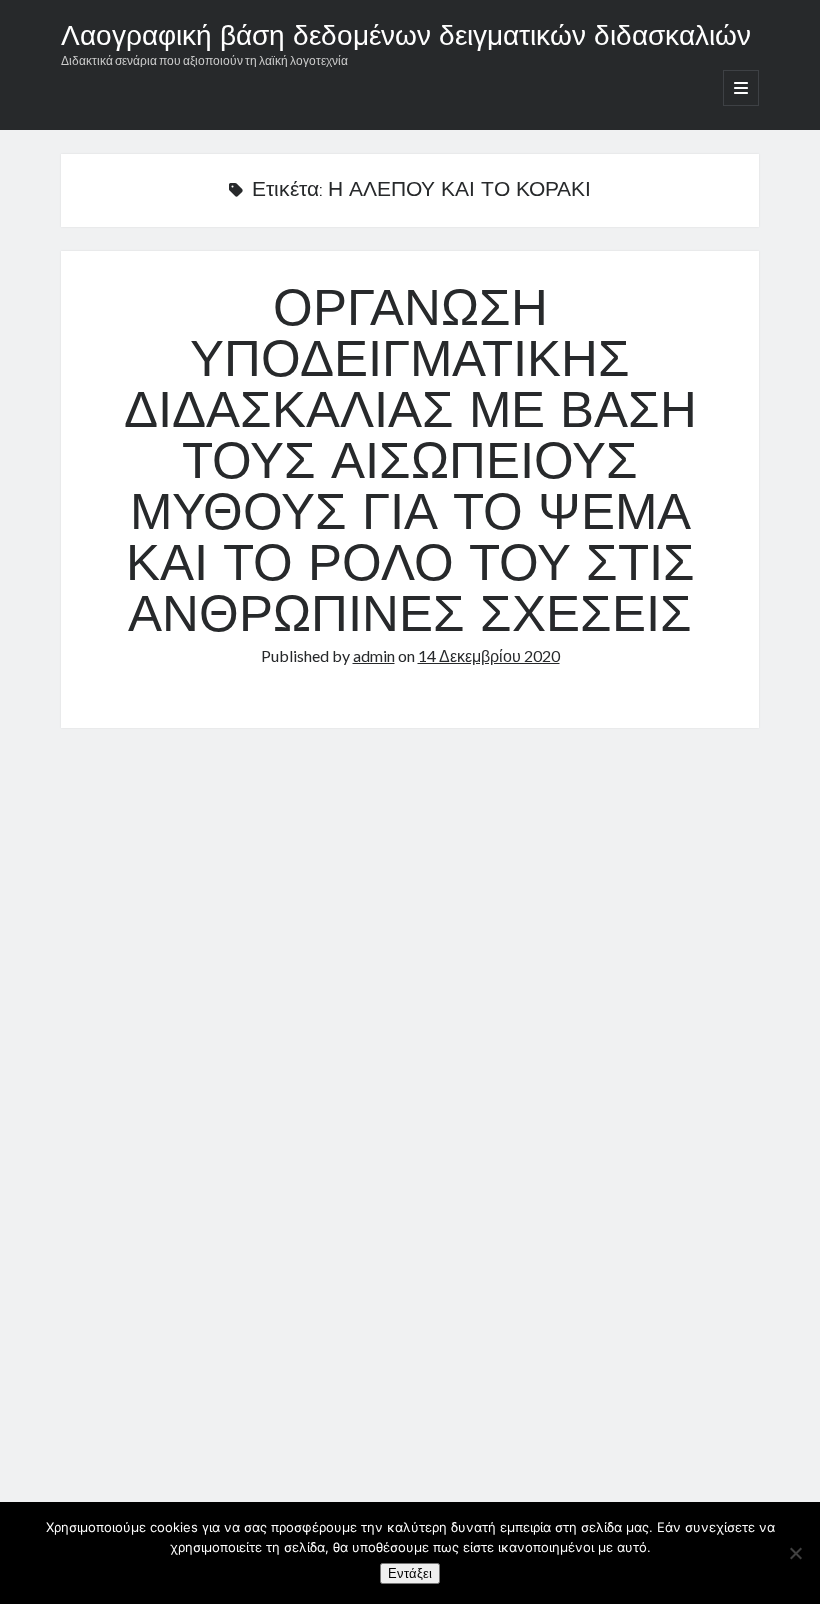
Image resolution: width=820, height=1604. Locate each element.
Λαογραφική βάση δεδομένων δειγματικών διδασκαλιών (406, 38)
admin (374, 655)
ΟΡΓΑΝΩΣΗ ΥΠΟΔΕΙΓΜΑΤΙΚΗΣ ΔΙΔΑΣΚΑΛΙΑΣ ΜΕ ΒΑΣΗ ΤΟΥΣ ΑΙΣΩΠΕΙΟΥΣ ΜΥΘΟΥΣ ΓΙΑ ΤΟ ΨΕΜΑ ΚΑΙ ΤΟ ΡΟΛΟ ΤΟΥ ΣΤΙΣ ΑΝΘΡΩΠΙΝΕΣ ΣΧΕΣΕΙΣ (410, 465)
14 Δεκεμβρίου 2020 (489, 655)
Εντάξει (410, 1573)
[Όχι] (795, 1553)
